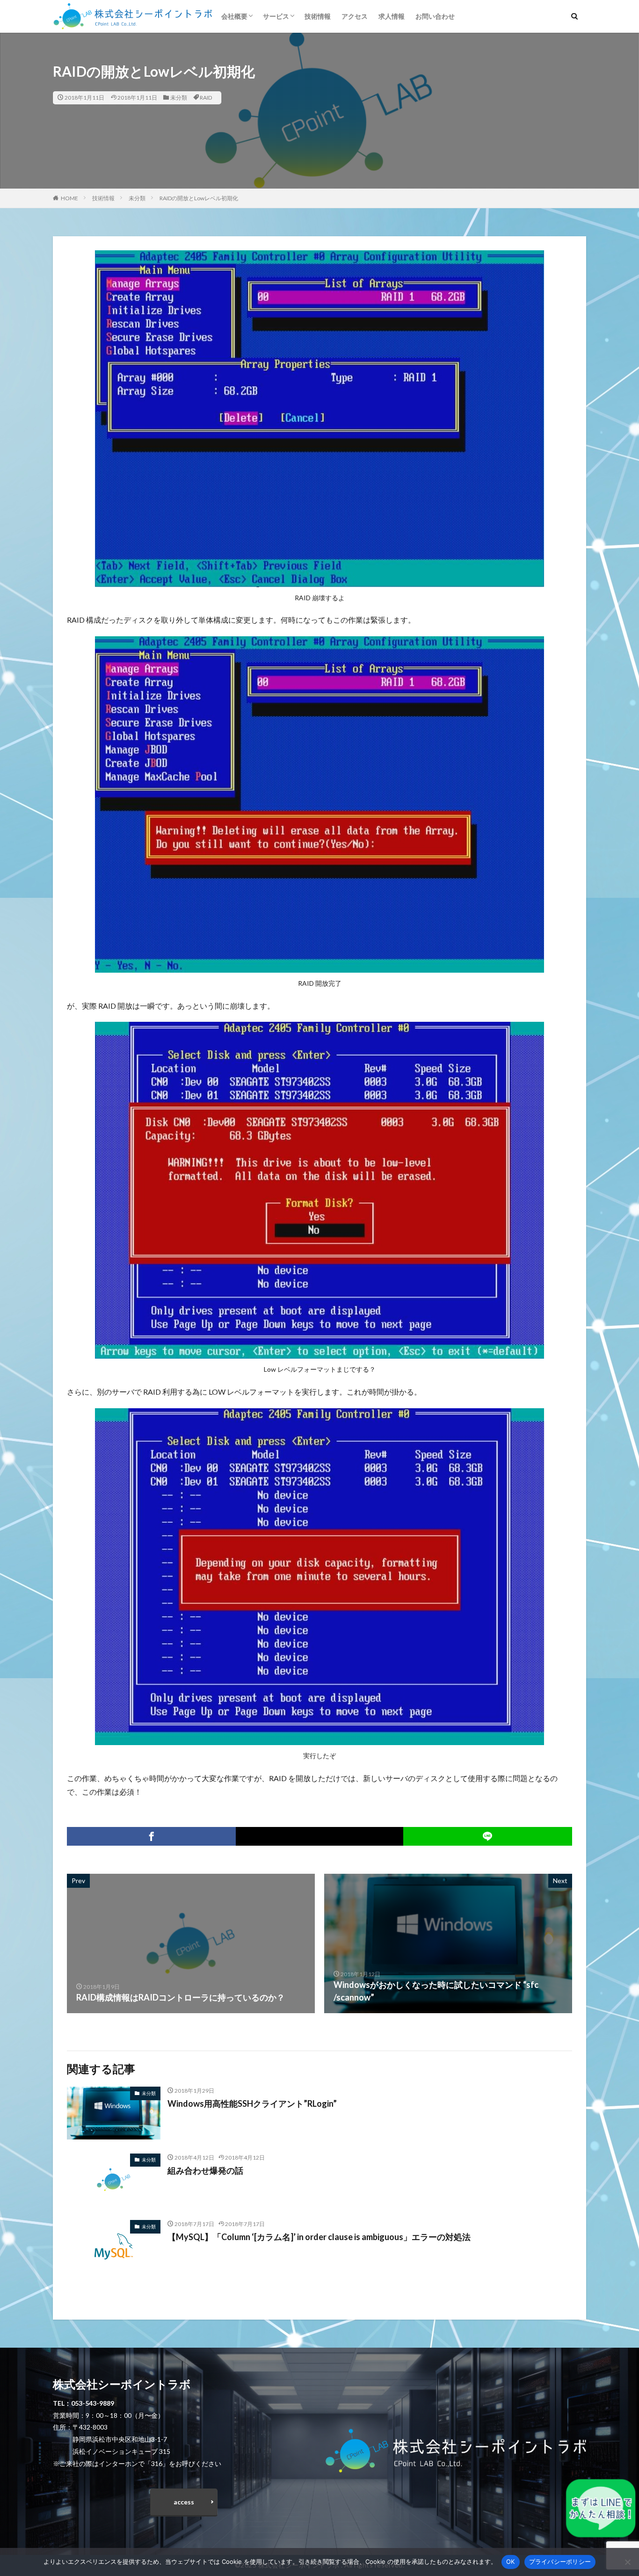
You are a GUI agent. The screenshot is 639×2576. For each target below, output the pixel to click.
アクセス (355, 16)
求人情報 (392, 16)
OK (511, 2561)
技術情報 (318, 16)
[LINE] (488, 1836)
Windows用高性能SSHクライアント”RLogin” (252, 2103)
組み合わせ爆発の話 (205, 2170)
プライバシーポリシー (560, 2561)
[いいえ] (627, 2562)
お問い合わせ (435, 16)
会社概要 (234, 16)
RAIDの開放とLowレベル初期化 (199, 198)
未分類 (179, 98)
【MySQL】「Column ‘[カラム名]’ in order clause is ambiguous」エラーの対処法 (319, 2237)
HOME (69, 198)
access (184, 2502)
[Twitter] (319, 1836)
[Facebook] (151, 1836)
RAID (206, 98)
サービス (276, 16)
